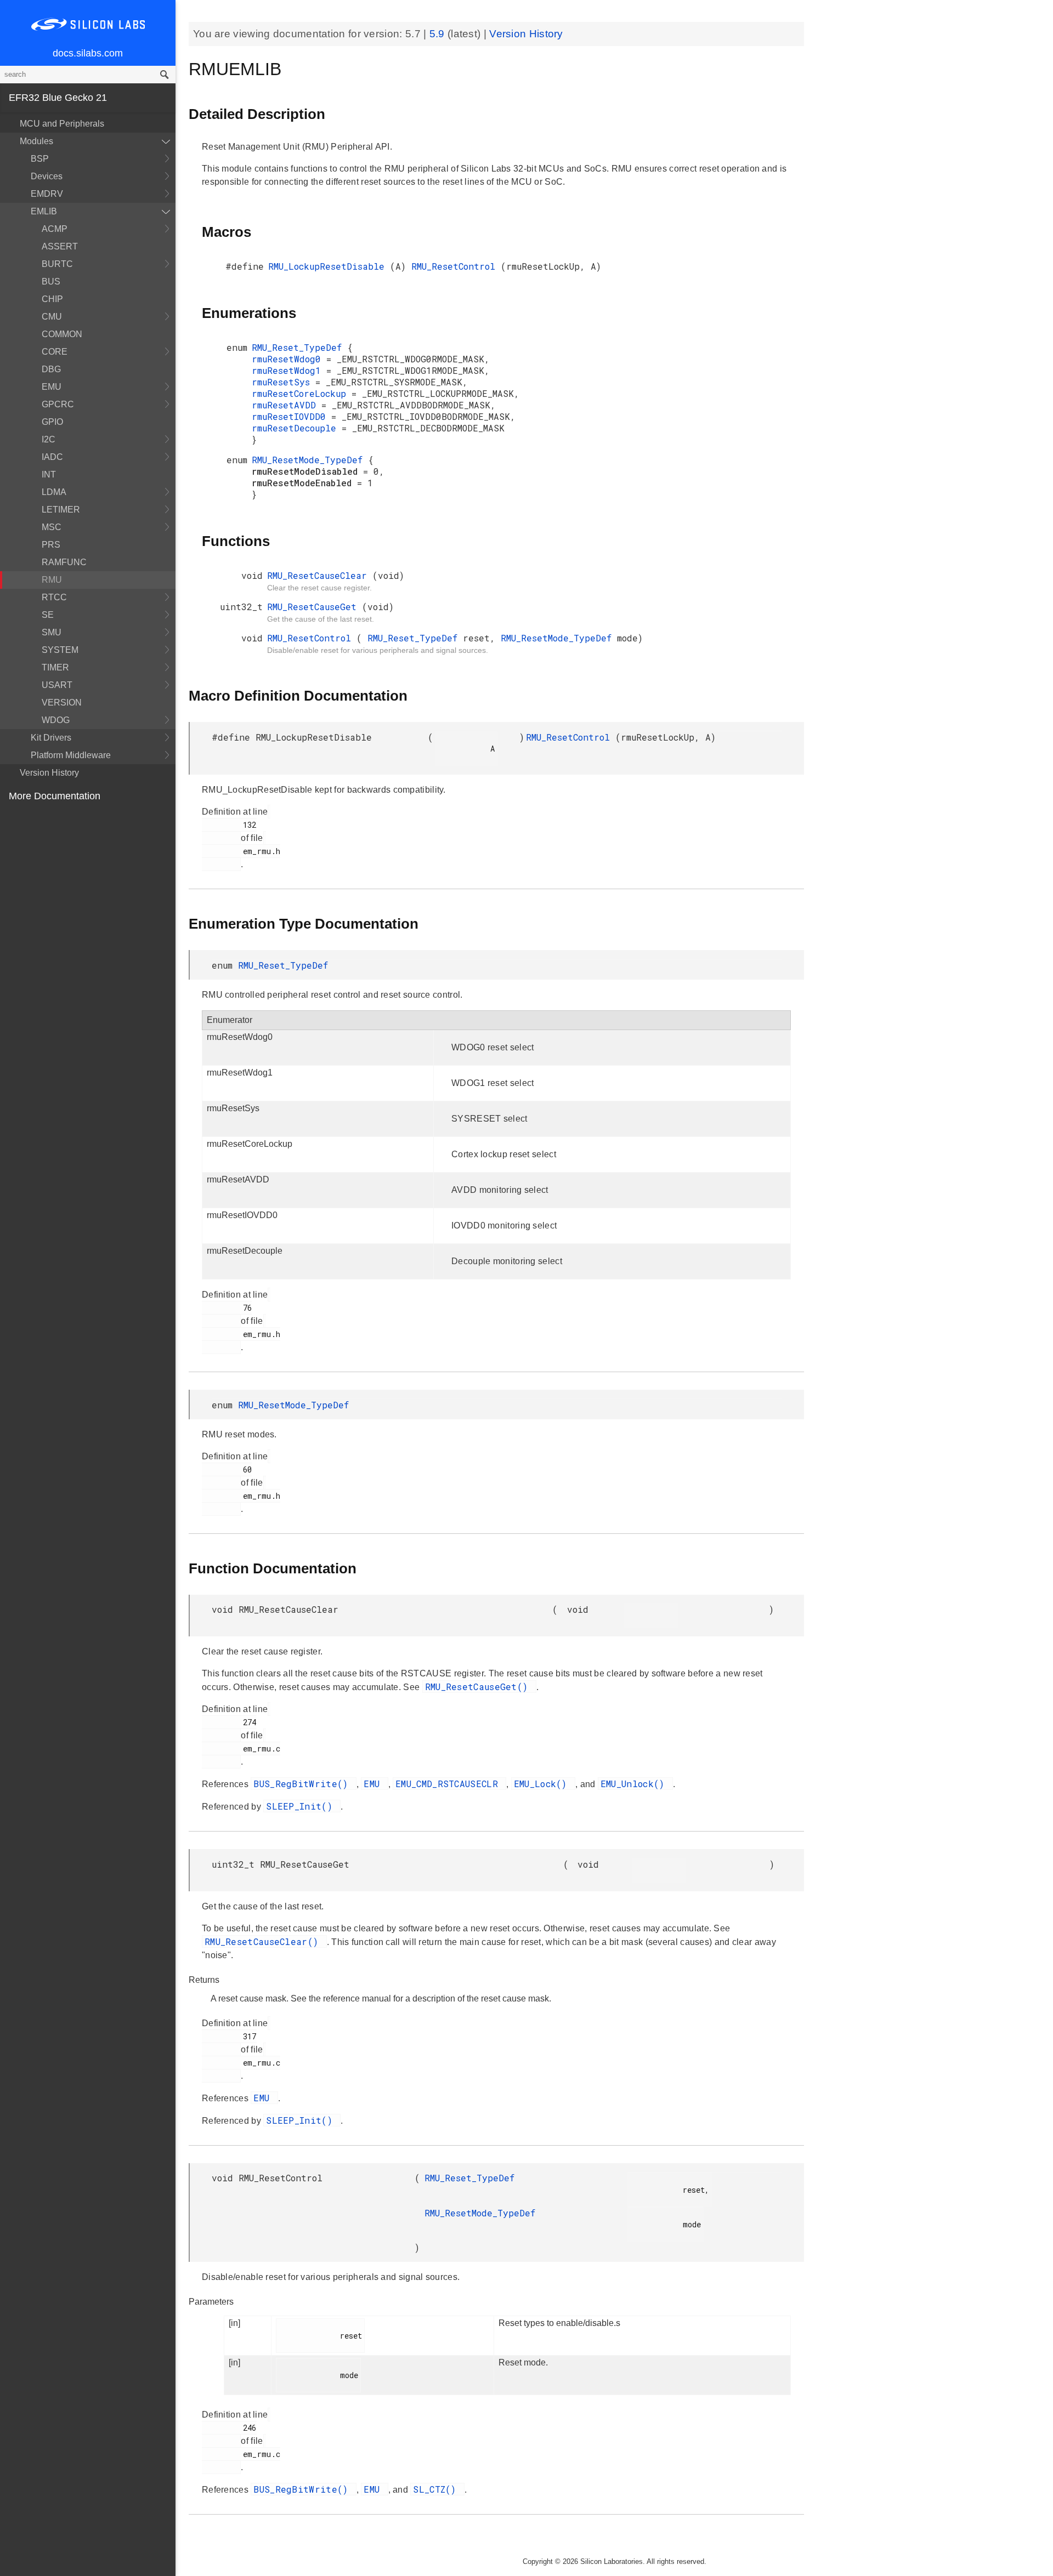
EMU (52, 387)
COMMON (62, 334)
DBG (51, 369)
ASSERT (60, 246)
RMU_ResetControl (456, 266)
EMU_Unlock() (635, 1784)
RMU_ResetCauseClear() (264, 1941)
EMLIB (44, 211)
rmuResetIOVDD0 (291, 416)
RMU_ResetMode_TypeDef (310, 460)
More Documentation (55, 796)
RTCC (54, 597)
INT (49, 474)
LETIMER (61, 510)
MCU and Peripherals (62, 124)
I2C (49, 439)
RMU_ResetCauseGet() (479, 1687)
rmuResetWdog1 (289, 370)
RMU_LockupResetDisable (329, 266)
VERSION (62, 703)
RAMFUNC (64, 562)
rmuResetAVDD (287, 405)
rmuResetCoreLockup (302, 393)
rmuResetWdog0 (289, 359)
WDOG (56, 720)
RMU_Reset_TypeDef (299, 347)
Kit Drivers (51, 738)
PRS (51, 545)
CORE (55, 352)
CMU (52, 317)
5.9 (438, 34)
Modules (36, 141)
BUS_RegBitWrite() (303, 1784)
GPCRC (58, 404)
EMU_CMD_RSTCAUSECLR (449, 1784)
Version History (49, 773)
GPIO (52, 422)
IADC (52, 457)
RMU (52, 580)
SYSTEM (60, 650)
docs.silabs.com (88, 53)
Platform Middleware (71, 755)
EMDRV (47, 194)
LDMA (54, 492)
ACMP (55, 229)
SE (48, 615)
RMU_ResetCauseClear (320, 575)
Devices (47, 176)
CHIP (52, 299)
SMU (52, 632)
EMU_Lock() (543, 1784)
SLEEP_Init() (302, 1806)
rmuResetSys (284, 382)
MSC (52, 527)
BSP (40, 159)
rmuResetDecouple (297, 428)
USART (57, 685)
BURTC (57, 264)
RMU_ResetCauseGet (315, 607)
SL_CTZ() (437, 2489)
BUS (51, 282)
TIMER (55, 667)
